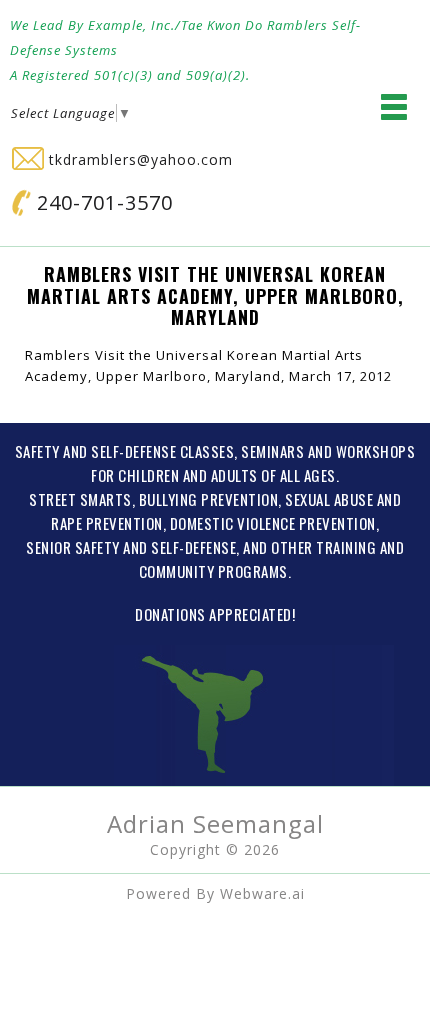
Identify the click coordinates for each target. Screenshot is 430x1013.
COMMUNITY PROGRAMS (213, 571)
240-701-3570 (102, 202)
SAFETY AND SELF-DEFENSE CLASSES (125, 451)
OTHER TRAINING (323, 547)
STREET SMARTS (80, 499)
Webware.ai (262, 893)
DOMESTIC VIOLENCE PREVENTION (273, 523)
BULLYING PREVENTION (209, 499)
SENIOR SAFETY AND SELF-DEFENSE (131, 547)
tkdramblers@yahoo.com (138, 159)
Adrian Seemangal (215, 823)
